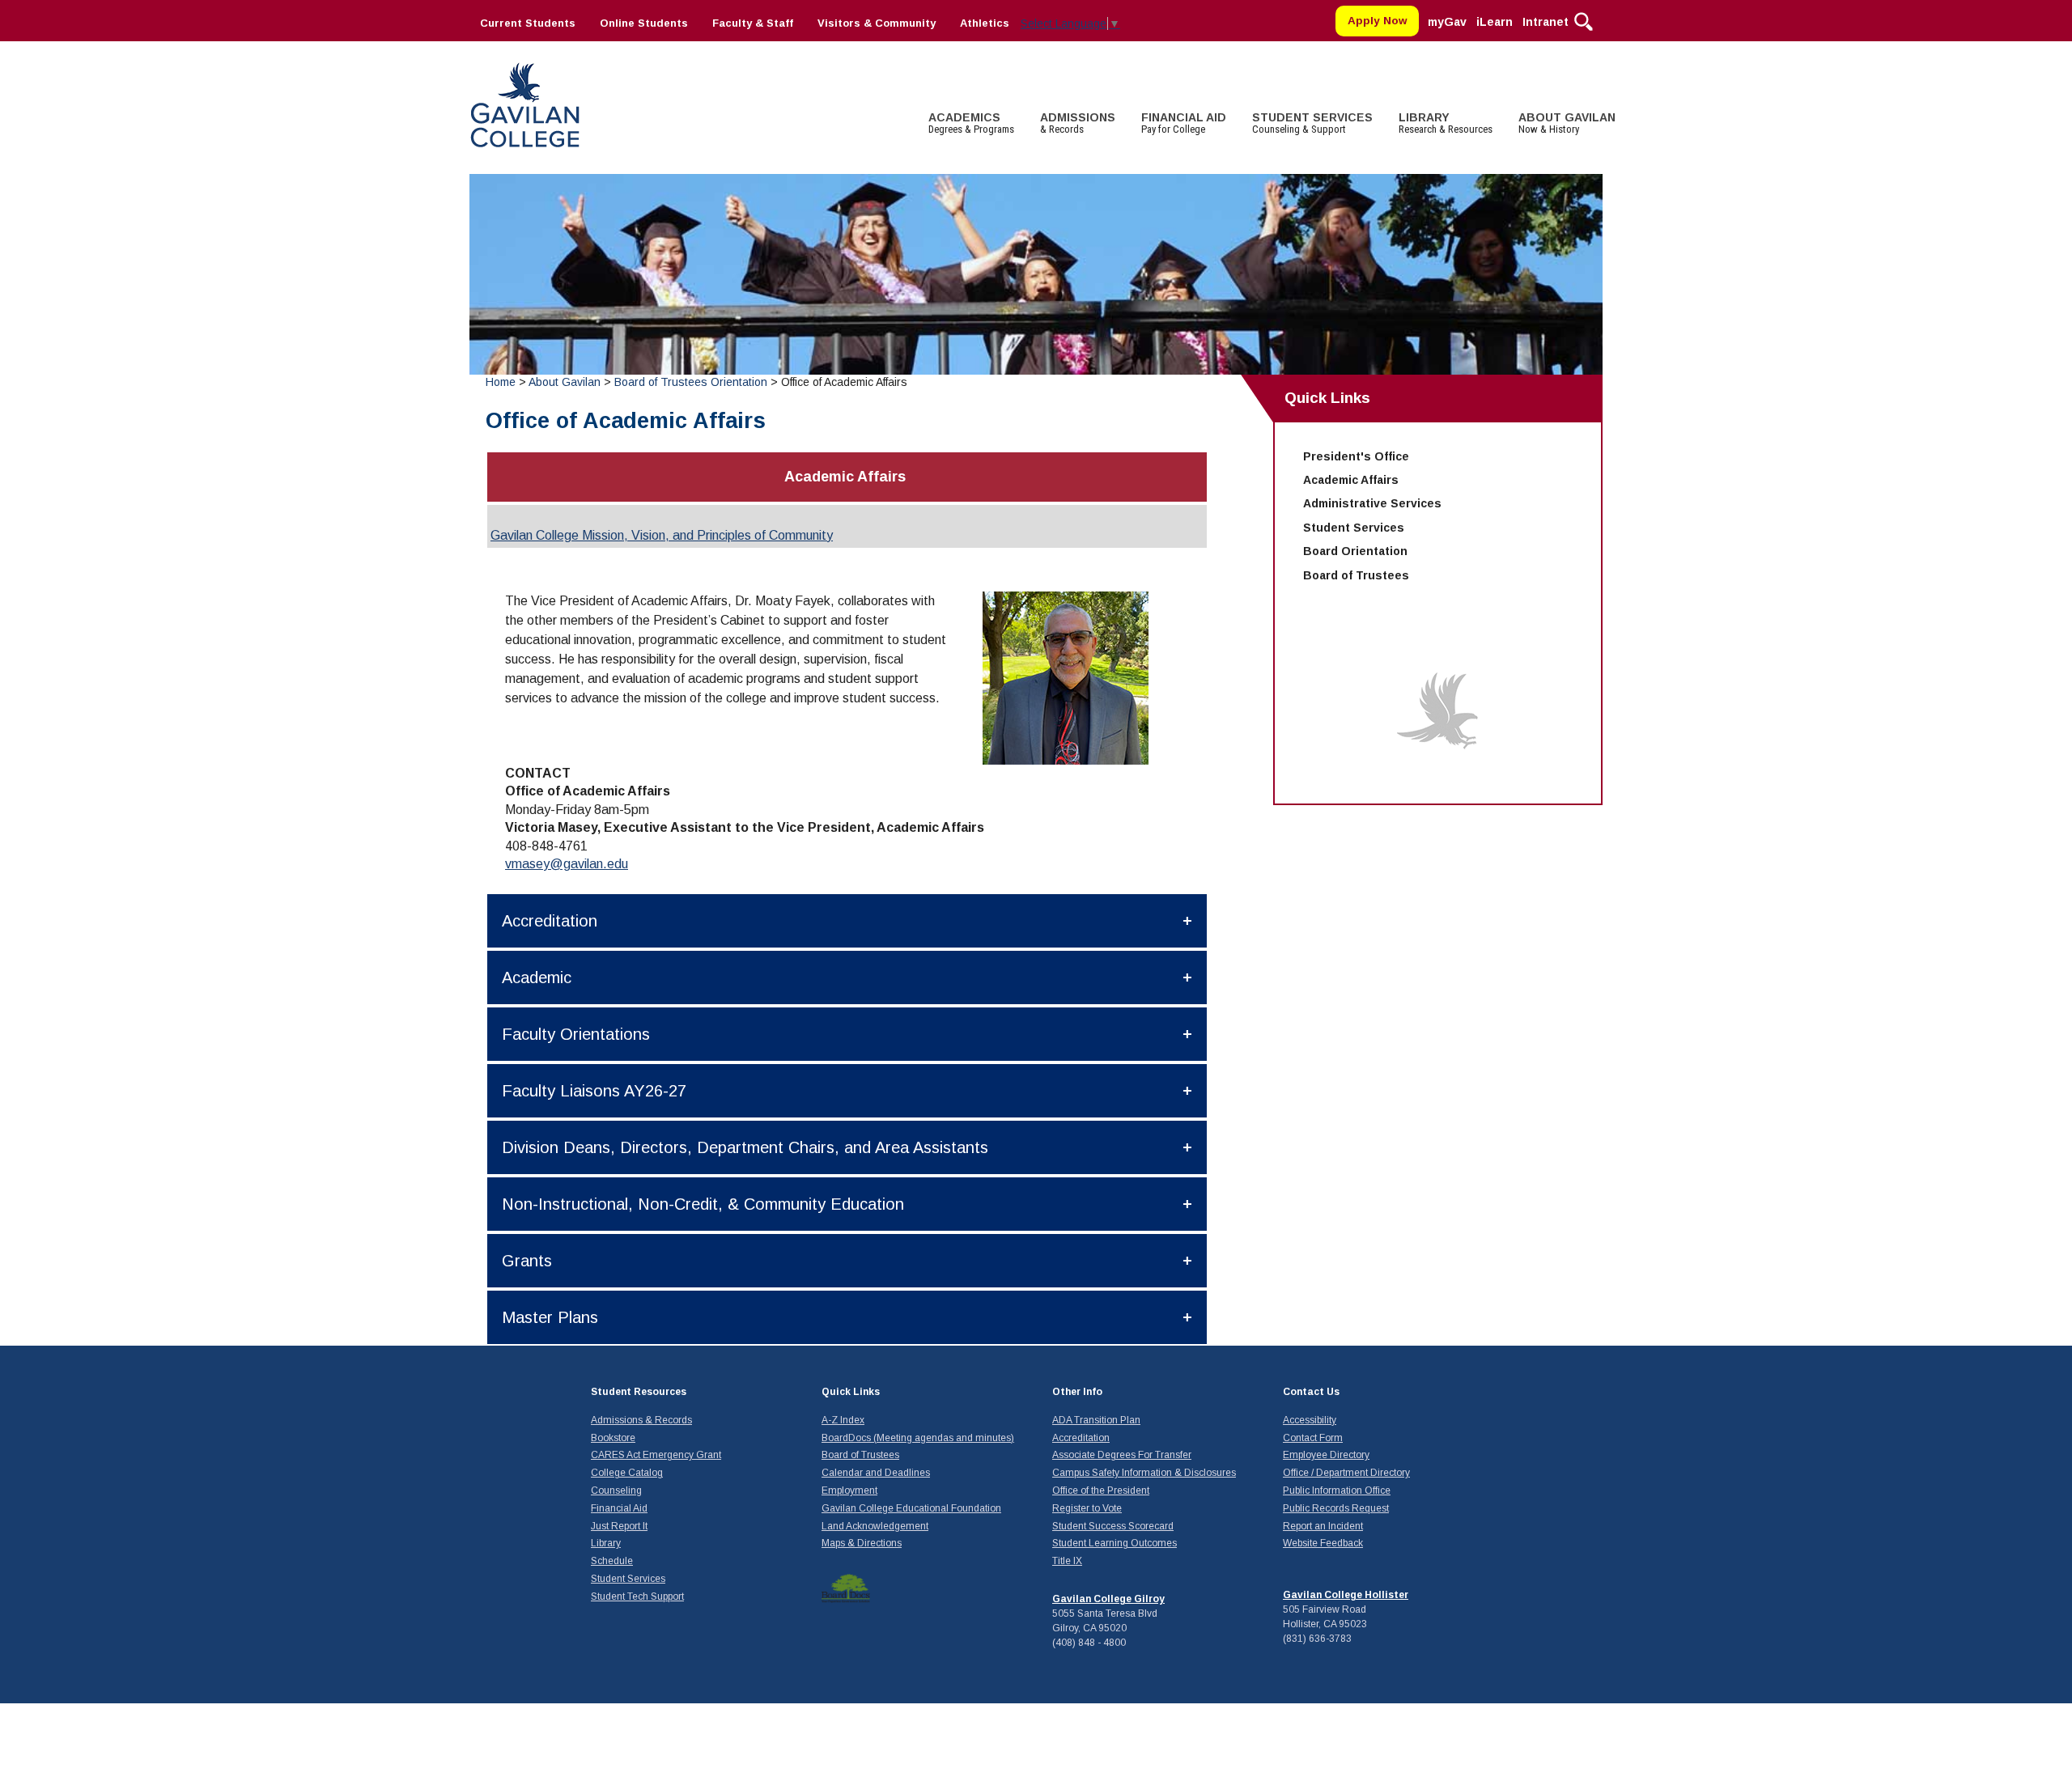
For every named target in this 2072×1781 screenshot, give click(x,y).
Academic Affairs (1351, 480)
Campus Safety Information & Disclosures (1144, 1473)
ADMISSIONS (1078, 123)
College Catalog (627, 1473)
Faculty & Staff (753, 23)
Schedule (612, 1561)
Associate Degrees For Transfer (1122, 1455)
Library (606, 1543)
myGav (1447, 22)
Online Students (644, 23)
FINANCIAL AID (1184, 123)
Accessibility (1310, 1420)
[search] (1584, 20)
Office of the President (1101, 1491)
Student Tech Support (637, 1597)
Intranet (1546, 22)
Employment (849, 1491)
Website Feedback (1323, 1543)
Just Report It (619, 1526)
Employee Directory (1326, 1455)
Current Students (528, 23)
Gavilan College (524, 103)
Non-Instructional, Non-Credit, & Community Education (703, 1204)
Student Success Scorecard (1113, 1526)
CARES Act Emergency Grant (656, 1455)
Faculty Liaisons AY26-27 (594, 1091)
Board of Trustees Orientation (691, 382)
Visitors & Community (877, 23)
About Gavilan (565, 382)
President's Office (1356, 456)
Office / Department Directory (1346, 1473)
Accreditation (550, 921)
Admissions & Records (641, 1420)
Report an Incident (1323, 1526)
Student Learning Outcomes (1115, 1543)
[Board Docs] (846, 1588)
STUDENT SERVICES (1312, 123)
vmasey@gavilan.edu (567, 864)
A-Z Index (843, 1420)
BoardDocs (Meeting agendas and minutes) (918, 1438)
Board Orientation (1355, 551)
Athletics (985, 23)
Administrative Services (1372, 503)
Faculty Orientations (576, 1034)
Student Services (1354, 528)
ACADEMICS (971, 123)
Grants (527, 1261)
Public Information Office (1337, 1491)
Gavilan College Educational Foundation (911, 1508)
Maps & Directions (862, 1543)
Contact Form (1313, 1438)
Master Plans (550, 1317)
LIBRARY (1446, 123)
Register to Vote (1087, 1508)
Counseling (616, 1491)
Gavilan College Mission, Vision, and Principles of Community (662, 535)
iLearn (1495, 22)
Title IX (1067, 1561)
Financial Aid (619, 1508)
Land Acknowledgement (875, 1526)
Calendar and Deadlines (876, 1473)
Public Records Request (1336, 1508)
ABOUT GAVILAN (1567, 123)
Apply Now (1378, 21)
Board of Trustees (1356, 575)
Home (501, 382)
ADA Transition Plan (1096, 1420)
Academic (537, 977)
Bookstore (613, 1438)
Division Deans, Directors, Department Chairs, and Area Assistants (745, 1147)
